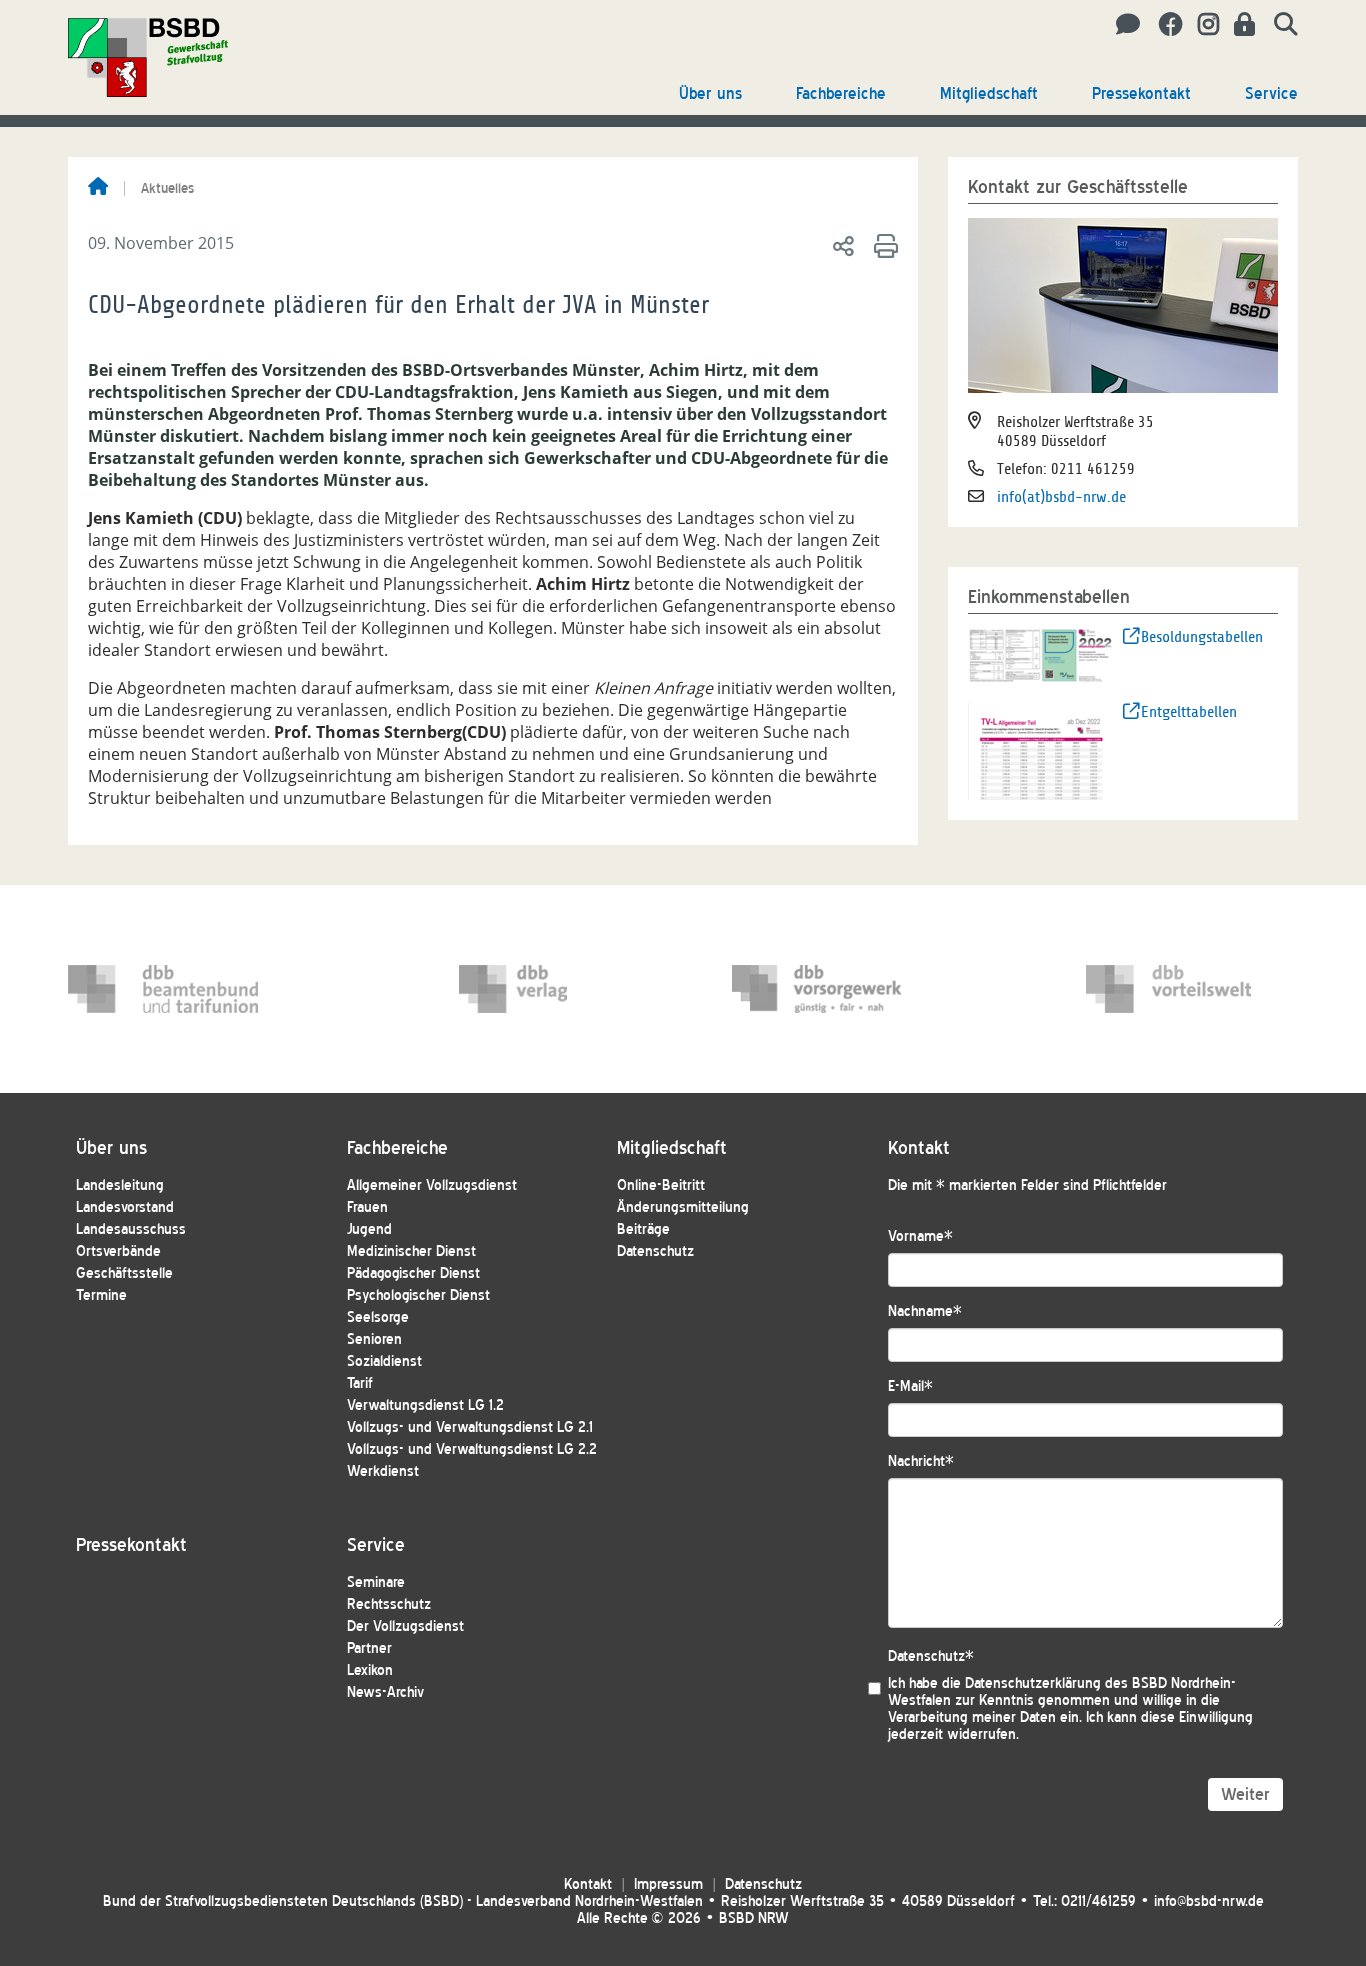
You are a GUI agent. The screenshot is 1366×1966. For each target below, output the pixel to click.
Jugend (369, 1229)
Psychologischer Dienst (418, 1295)
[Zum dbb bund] (163, 989)
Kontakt (588, 1884)
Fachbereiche (841, 93)
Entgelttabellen (1189, 712)
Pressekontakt (1141, 93)
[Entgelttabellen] (1041, 750)
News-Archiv (385, 1692)
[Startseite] (98, 188)
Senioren (374, 1339)
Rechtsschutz (389, 1604)
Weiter (1245, 1794)
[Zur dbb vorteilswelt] (1181, 989)
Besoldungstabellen (1202, 637)
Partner (369, 1648)
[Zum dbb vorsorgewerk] (827, 989)
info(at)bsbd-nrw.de (1061, 497)
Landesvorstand (125, 1207)
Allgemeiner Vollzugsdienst (432, 1185)
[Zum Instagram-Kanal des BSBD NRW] (1201, 25)
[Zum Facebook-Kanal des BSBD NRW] (1163, 25)
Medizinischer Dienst (411, 1251)
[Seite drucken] (882, 245)
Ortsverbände (118, 1251)
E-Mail (910, 1386)
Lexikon (370, 1670)
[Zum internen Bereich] (1239, 25)
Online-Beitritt (661, 1185)
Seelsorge (378, 1317)
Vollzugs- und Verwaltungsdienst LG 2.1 (470, 1427)
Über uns (710, 93)
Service (1271, 93)
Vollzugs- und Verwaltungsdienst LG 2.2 (472, 1449)
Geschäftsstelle (124, 1273)
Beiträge (643, 1229)
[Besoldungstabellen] (1041, 654)
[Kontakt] (1122, 25)
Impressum (668, 1884)
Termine (101, 1295)
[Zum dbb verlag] (554, 989)
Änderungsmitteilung (683, 1207)
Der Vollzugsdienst (405, 1626)
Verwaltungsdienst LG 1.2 (425, 1405)
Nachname (925, 1311)
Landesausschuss (131, 1229)
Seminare (376, 1582)
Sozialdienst (384, 1361)
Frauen (367, 1207)
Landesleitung (120, 1185)
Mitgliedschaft (989, 93)
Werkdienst (383, 1471)
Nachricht (921, 1461)
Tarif (360, 1383)
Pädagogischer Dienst (413, 1273)
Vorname (920, 1236)
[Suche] (1278, 25)
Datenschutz (655, 1251)
